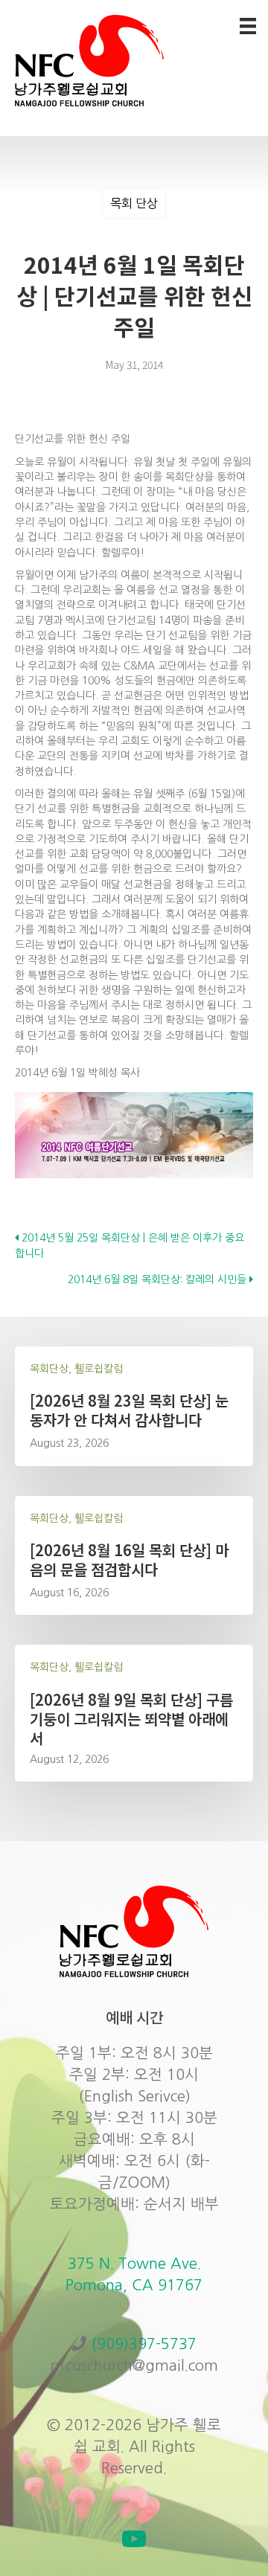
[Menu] (248, 26)
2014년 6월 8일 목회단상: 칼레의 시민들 (159, 1279)
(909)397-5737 (144, 2344)
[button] (134, 2539)
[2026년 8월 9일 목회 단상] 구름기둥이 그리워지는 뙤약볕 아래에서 (131, 1719)
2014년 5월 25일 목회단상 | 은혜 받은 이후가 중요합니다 (130, 1245)
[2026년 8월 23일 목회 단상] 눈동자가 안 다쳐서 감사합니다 (129, 1410)
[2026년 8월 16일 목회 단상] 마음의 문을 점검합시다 (129, 1560)
